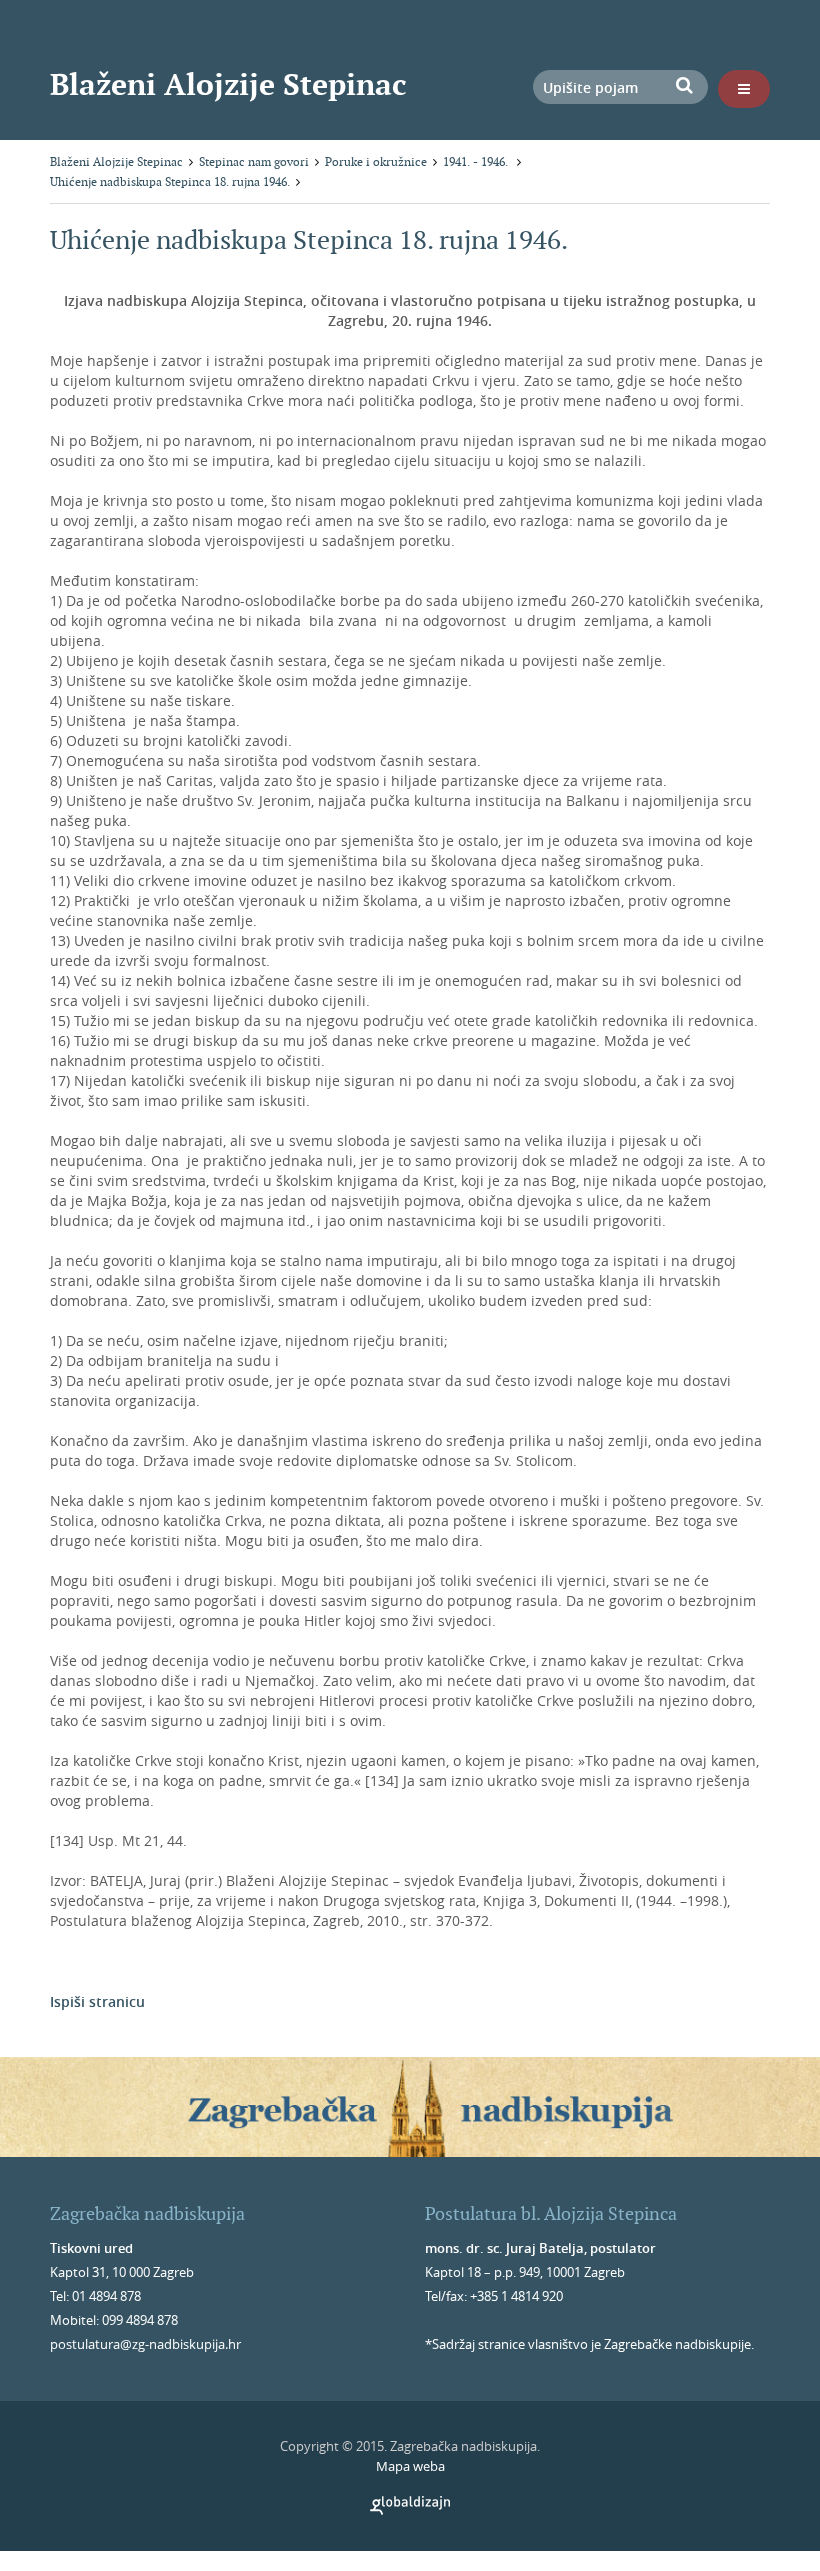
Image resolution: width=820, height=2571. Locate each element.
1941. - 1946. (477, 161)
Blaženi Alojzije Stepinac (228, 84)
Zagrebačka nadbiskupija (147, 2213)
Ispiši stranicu (97, 2001)
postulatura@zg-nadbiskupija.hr (145, 2344)
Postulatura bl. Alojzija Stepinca (551, 2213)
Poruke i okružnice (376, 161)
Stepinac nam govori (254, 161)
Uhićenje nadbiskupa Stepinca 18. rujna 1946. (170, 181)
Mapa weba (410, 2466)
